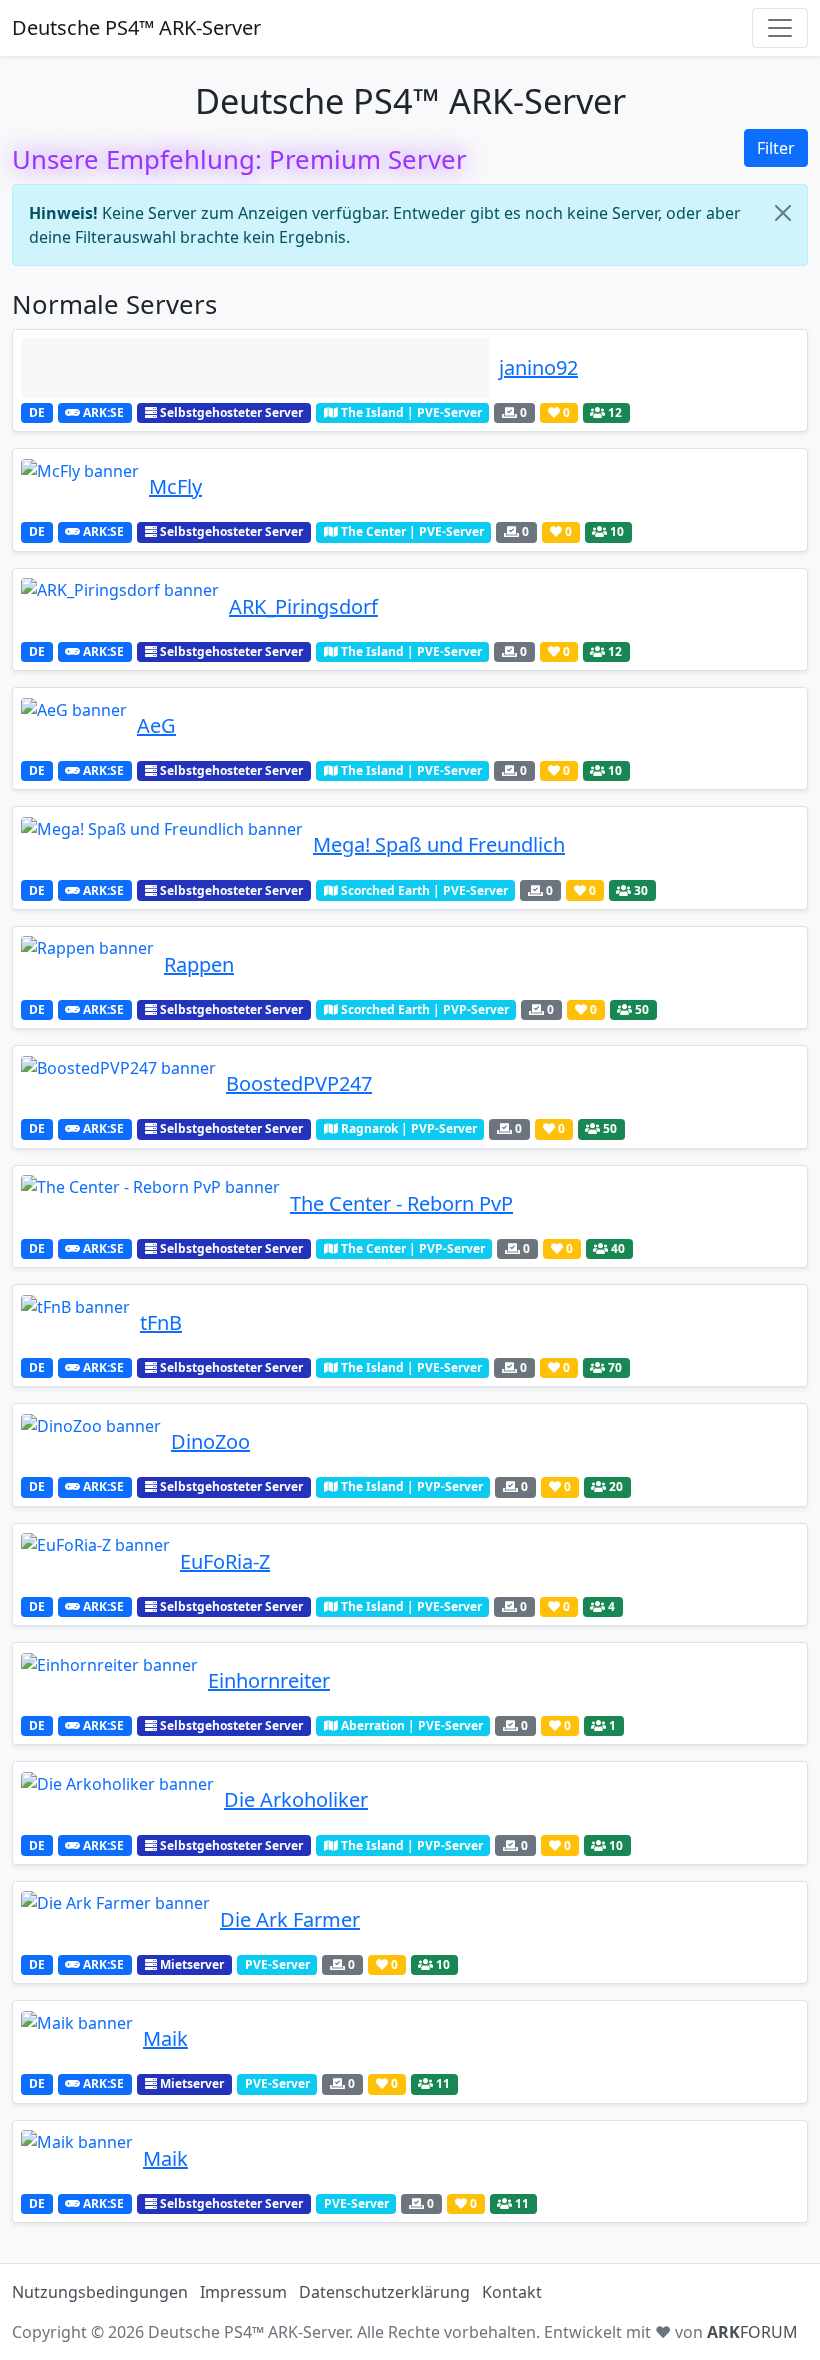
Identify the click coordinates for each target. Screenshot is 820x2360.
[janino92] (255, 368)
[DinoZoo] (91, 1442)
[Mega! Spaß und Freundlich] (162, 845)
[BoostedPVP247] (118, 1084)
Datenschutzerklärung (384, 2292)
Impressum (243, 2292)
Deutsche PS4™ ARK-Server (136, 27)
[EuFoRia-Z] (95, 1562)
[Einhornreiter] (109, 1681)
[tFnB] (75, 1323)
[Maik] (77, 2039)
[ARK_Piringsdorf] (120, 607)
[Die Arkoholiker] (117, 1800)
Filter (776, 148)
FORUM (752, 2332)
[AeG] (74, 726)
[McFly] (80, 487)
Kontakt (512, 2292)
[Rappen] (87, 965)
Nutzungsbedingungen (100, 2292)
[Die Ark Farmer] (115, 1920)
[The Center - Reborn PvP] (150, 1204)
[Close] (783, 213)
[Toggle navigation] (780, 28)
